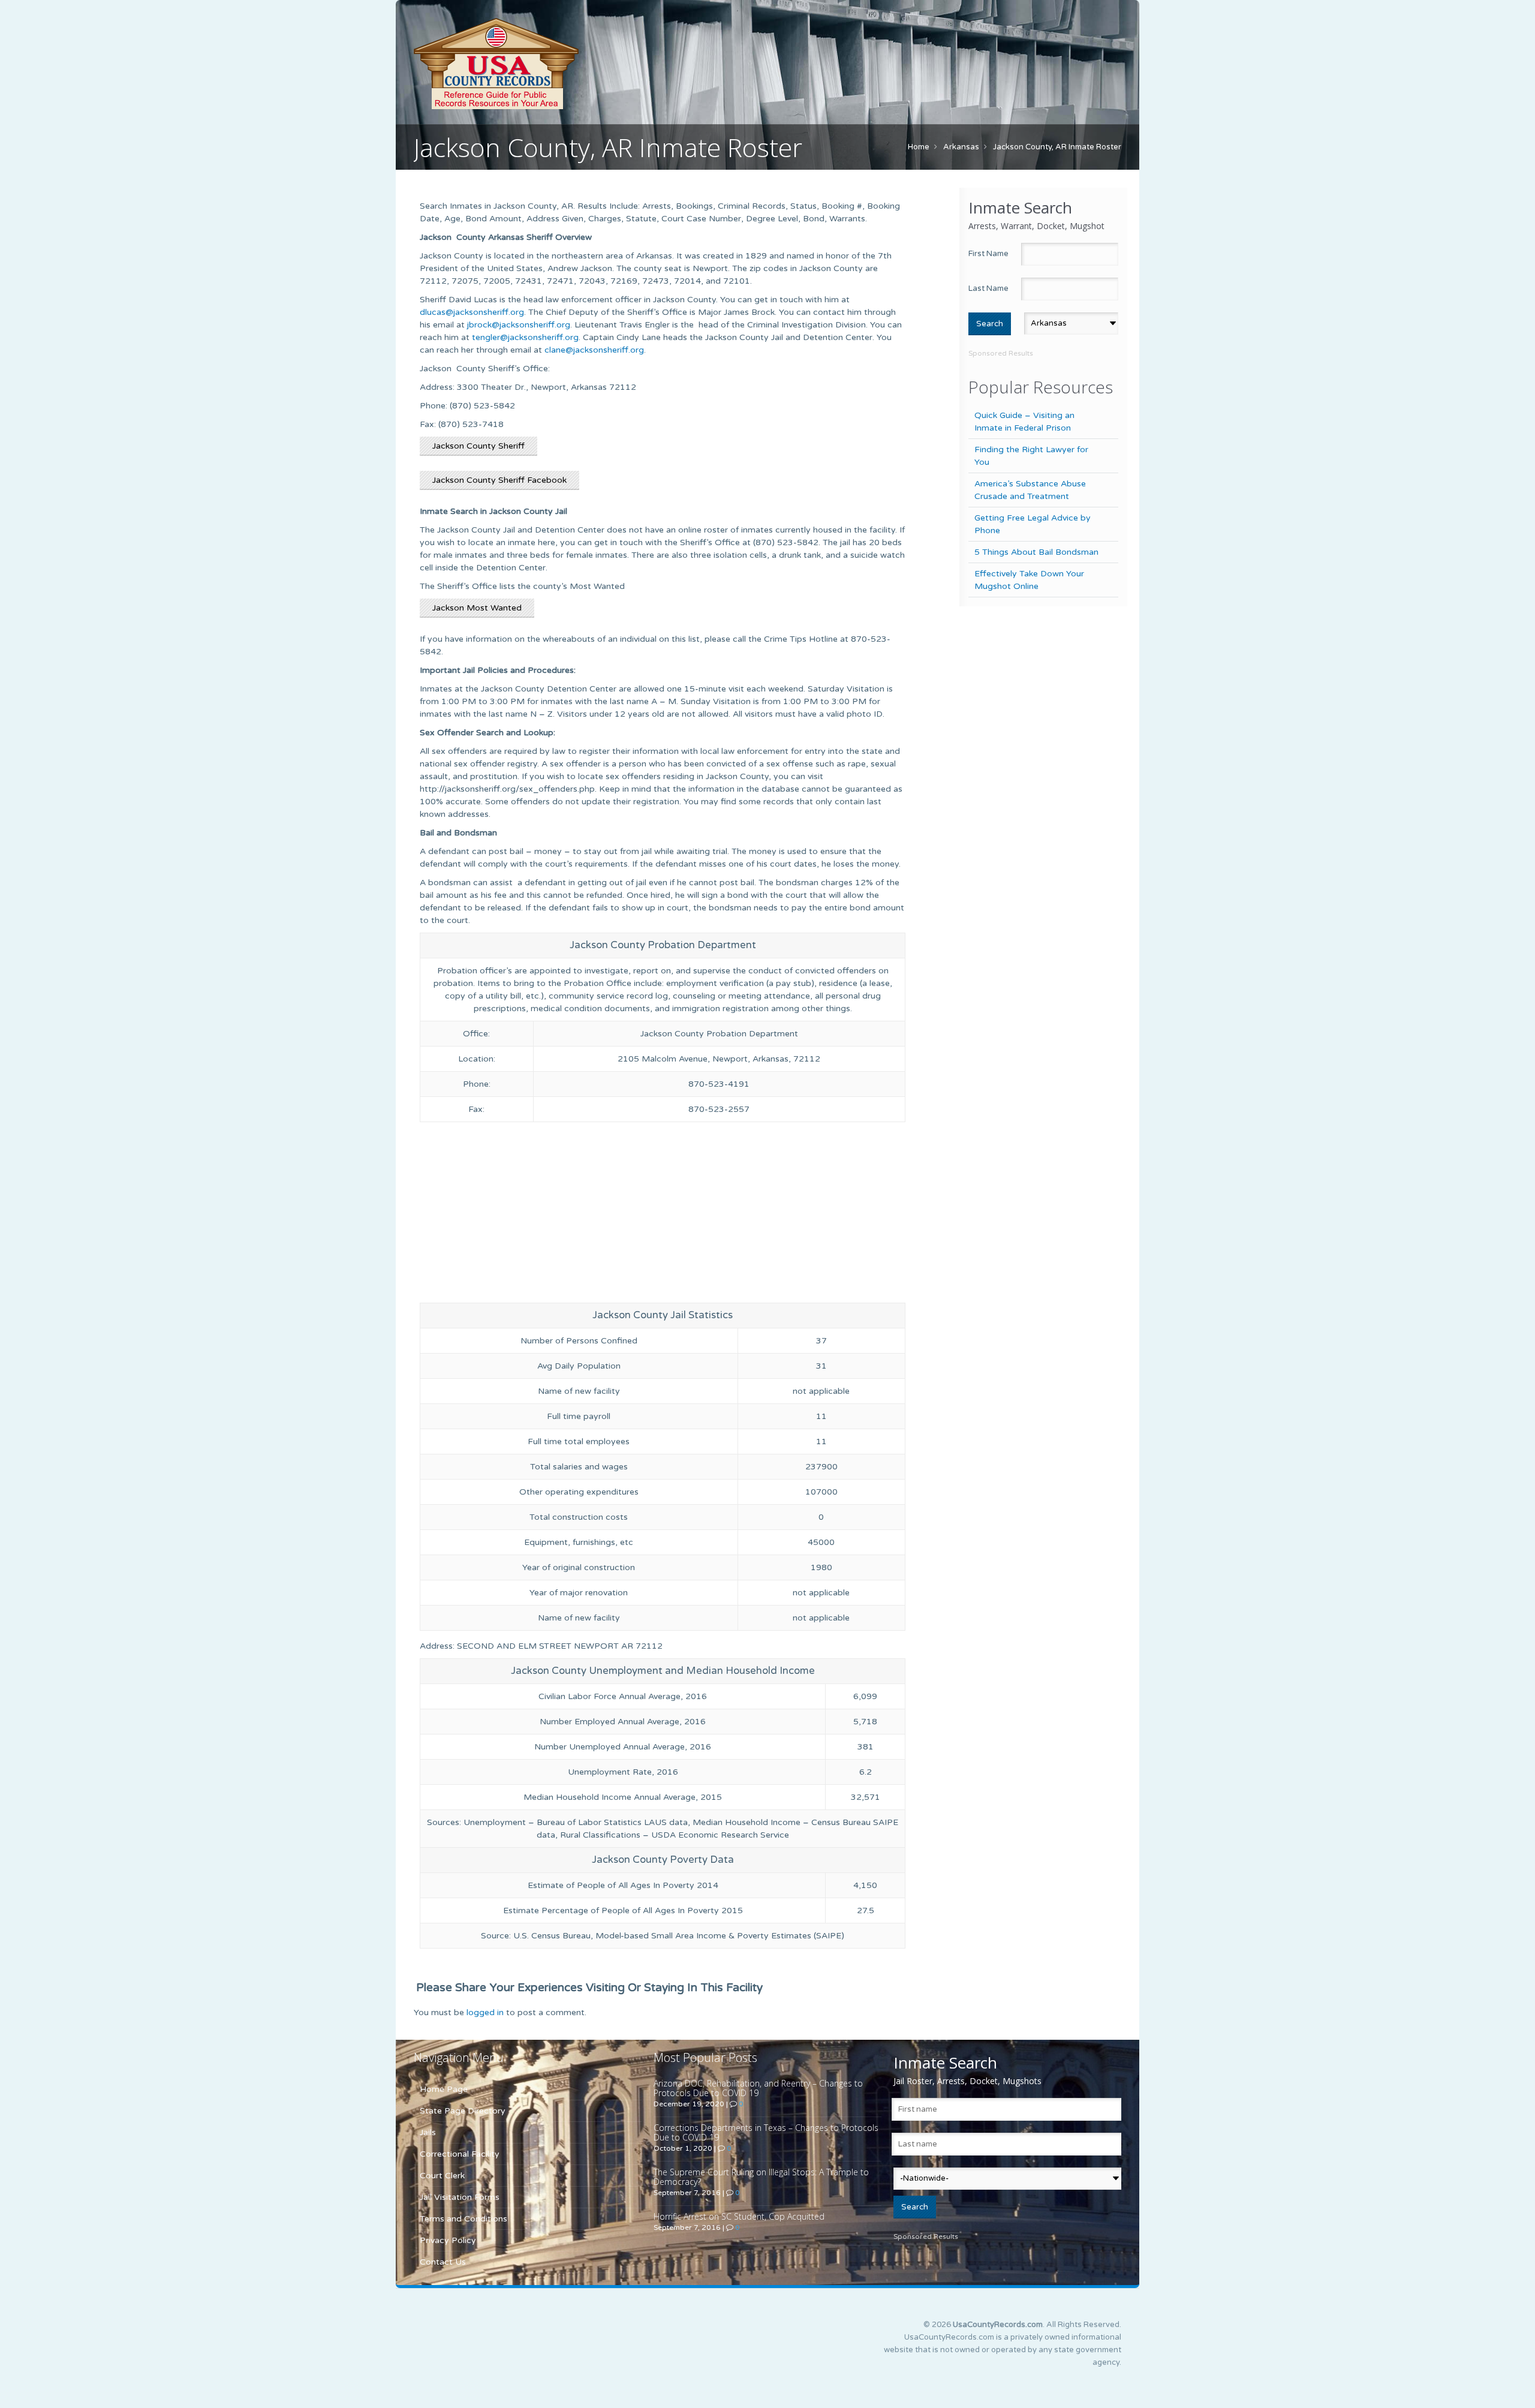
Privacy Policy (448, 2240)
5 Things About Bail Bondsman (1036, 552)
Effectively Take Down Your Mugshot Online (1029, 580)
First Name (988, 254)
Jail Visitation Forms (460, 2197)
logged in (485, 2012)
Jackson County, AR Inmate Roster (1057, 147)
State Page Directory (463, 2111)
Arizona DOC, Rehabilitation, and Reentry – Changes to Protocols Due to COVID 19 (758, 2088)
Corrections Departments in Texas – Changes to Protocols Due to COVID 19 (766, 2132)
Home (919, 147)
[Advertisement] (663, 1215)
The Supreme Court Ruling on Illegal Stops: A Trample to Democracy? (761, 2177)
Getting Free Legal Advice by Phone (1033, 524)
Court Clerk (442, 2176)
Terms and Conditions (463, 2219)
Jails (428, 2132)
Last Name (988, 288)
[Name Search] (552, 64)
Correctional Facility (460, 2154)
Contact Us (443, 2262)
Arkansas (961, 147)
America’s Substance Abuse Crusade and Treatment (1030, 490)
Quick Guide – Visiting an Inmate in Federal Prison (1024, 422)
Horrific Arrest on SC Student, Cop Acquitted (739, 2216)
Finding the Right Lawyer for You (1031, 456)
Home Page (444, 2089)
